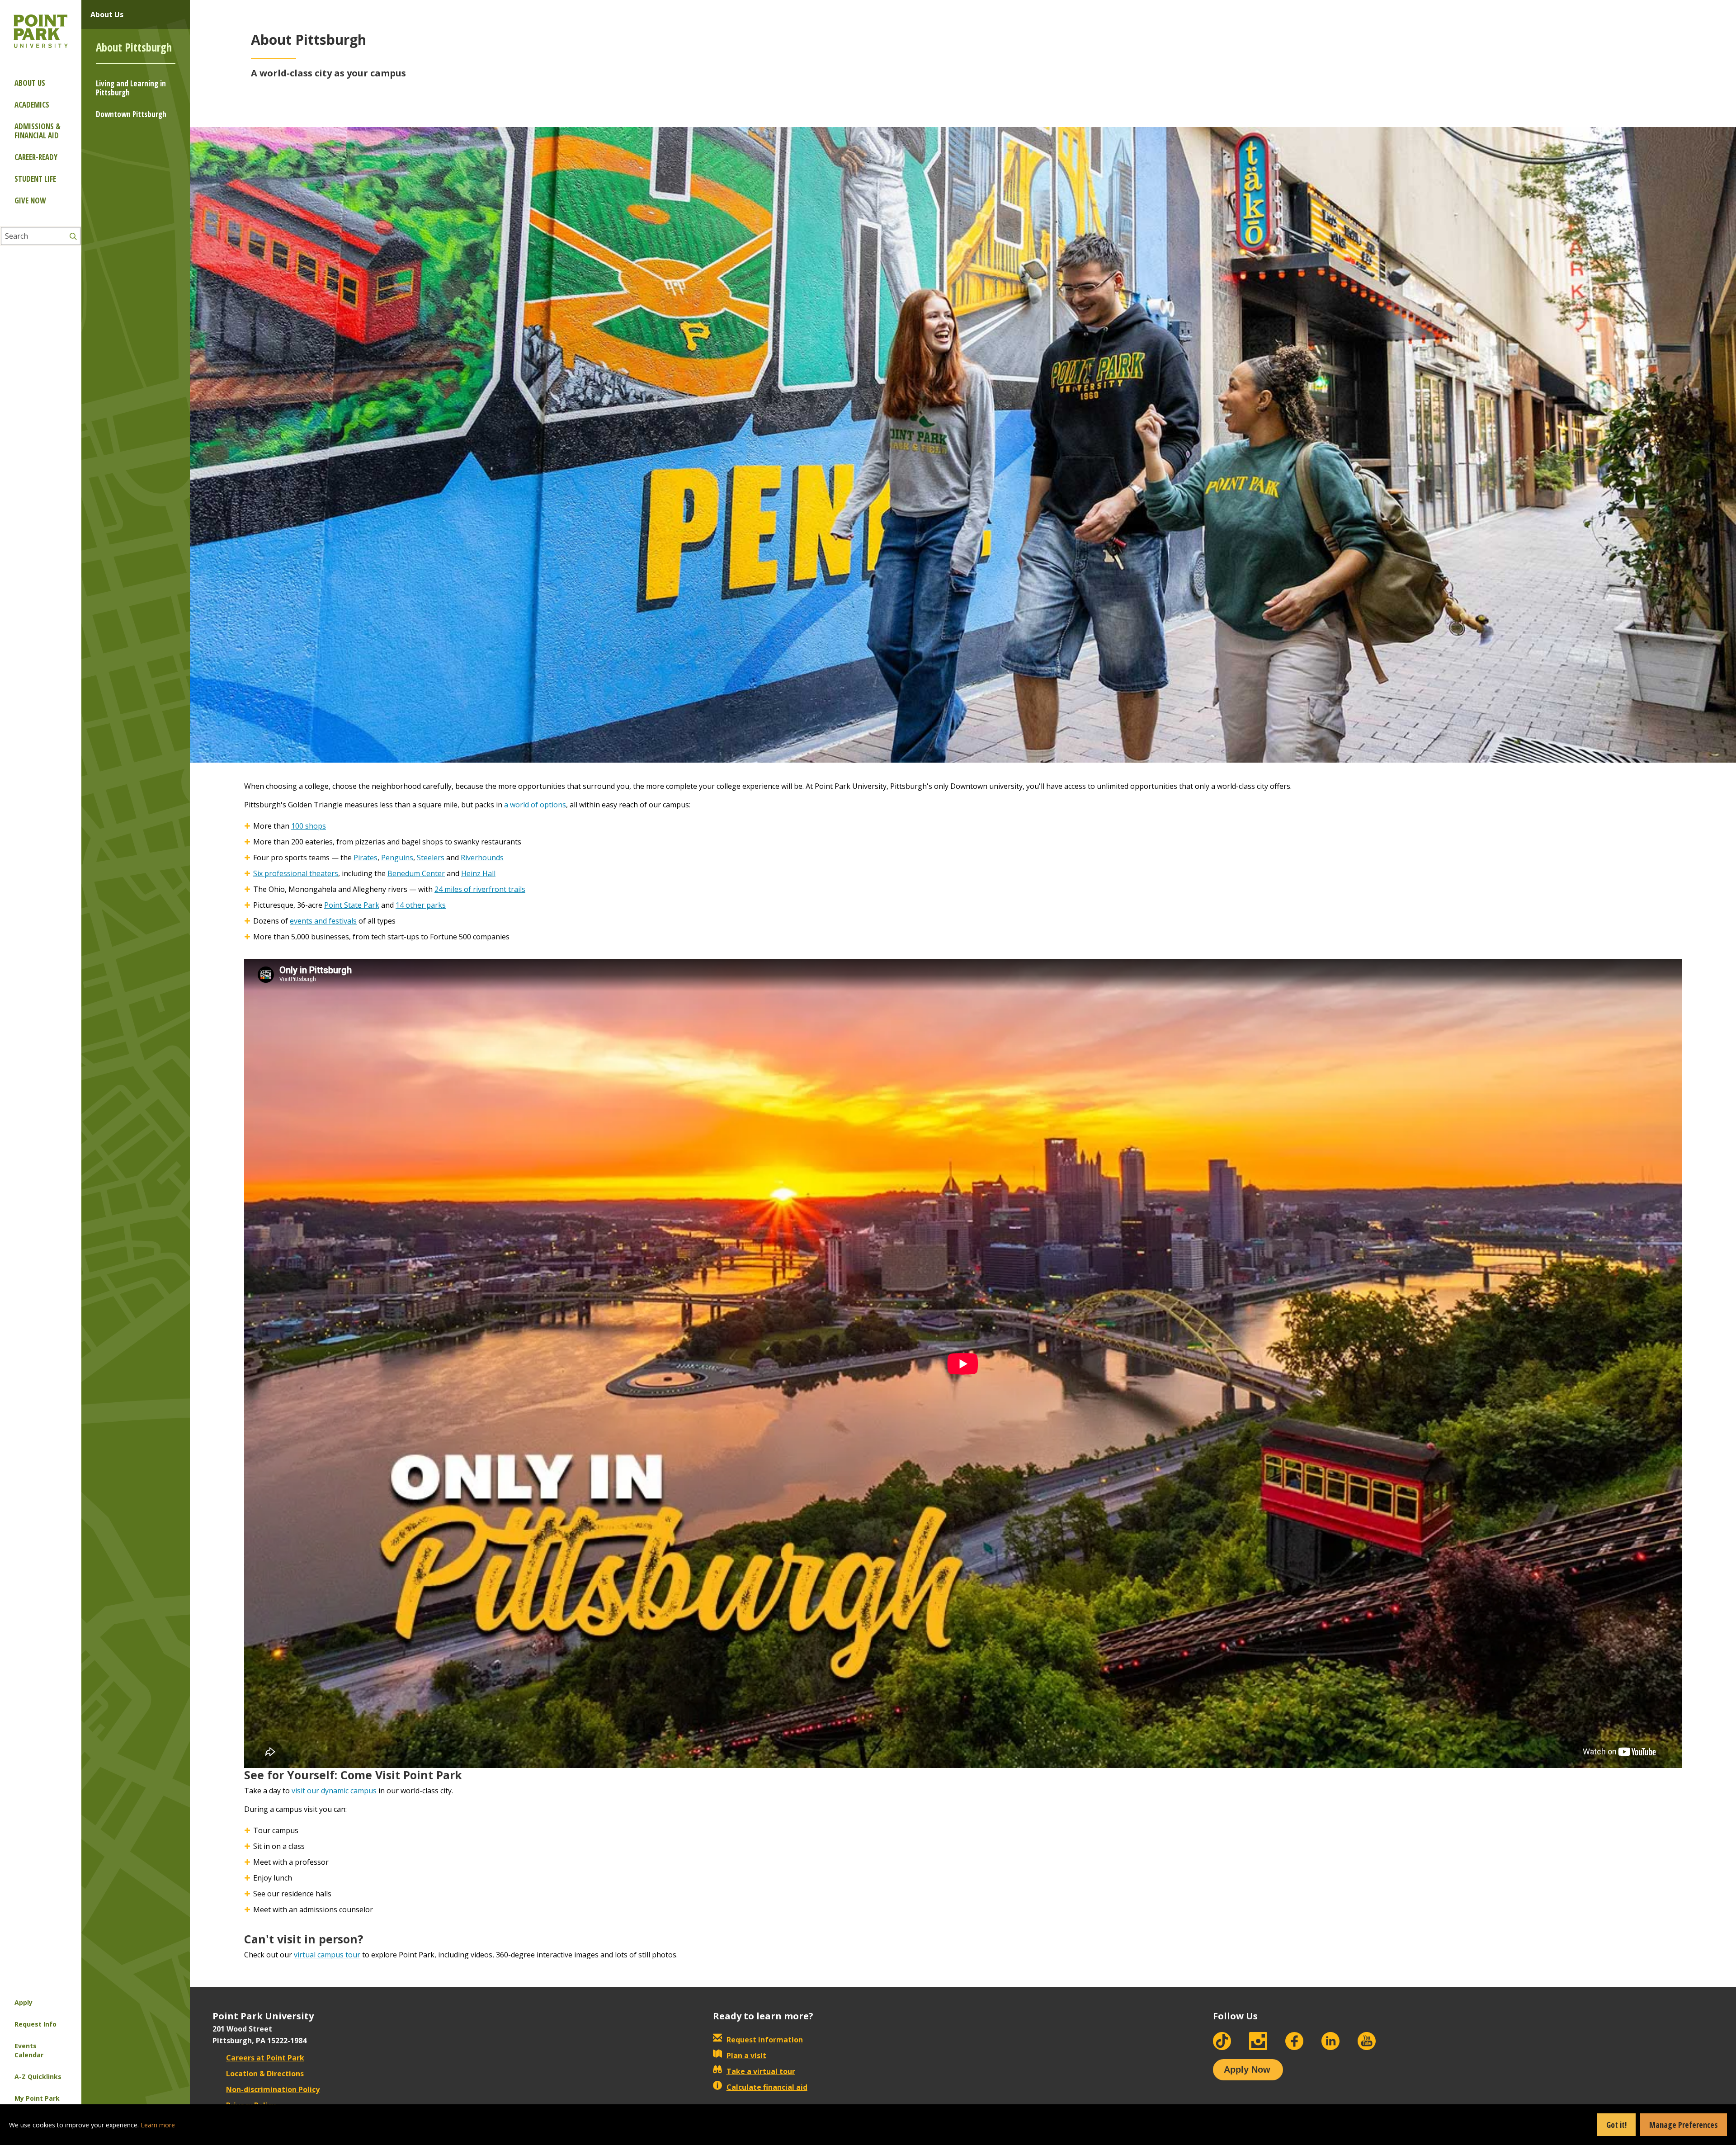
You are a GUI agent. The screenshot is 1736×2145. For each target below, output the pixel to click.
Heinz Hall (478, 873)
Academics (32, 105)
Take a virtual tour (761, 2071)
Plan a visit (746, 2055)
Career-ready (36, 157)
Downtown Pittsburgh (131, 114)
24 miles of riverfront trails (480, 889)
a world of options (535, 805)
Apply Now (1247, 2070)
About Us (30, 83)
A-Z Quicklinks (38, 2077)
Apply (24, 2002)
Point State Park (352, 905)
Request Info (35, 2024)
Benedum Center (416, 873)
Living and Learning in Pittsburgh (131, 88)
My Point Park (37, 2098)
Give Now (30, 200)
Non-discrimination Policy (273, 2089)
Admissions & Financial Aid (38, 131)
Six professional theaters (296, 873)
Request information (765, 2040)
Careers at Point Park (265, 2058)
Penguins (397, 858)
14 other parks (421, 905)
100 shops (309, 826)
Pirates (366, 858)
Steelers (431, 858)
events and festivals (323, 921)
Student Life (35, 179)
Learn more (158, 2125)
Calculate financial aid (767, 2087)
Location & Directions (265, 2074)
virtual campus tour (327, 1955)
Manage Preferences (1684, 2125)
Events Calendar (29, 2050)
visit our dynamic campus (334, 1791)
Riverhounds (482, 858)
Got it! (1616, 2125)
